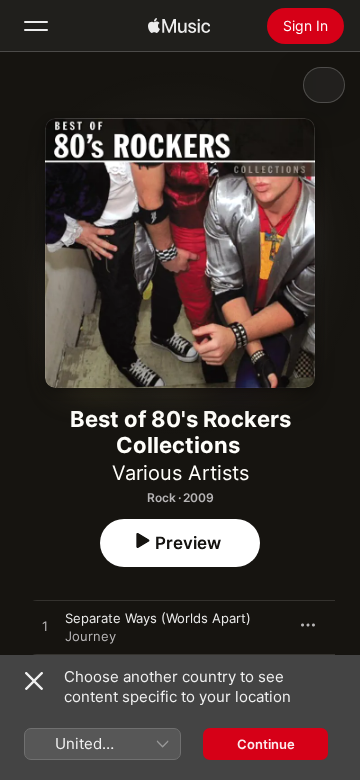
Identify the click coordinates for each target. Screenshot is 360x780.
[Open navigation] (36, 26)
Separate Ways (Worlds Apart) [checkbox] (158, 618)
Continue (266, 744)
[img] (179, 26)
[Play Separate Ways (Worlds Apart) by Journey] (45, 627)
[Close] (34, 681)
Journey (90, 636)
